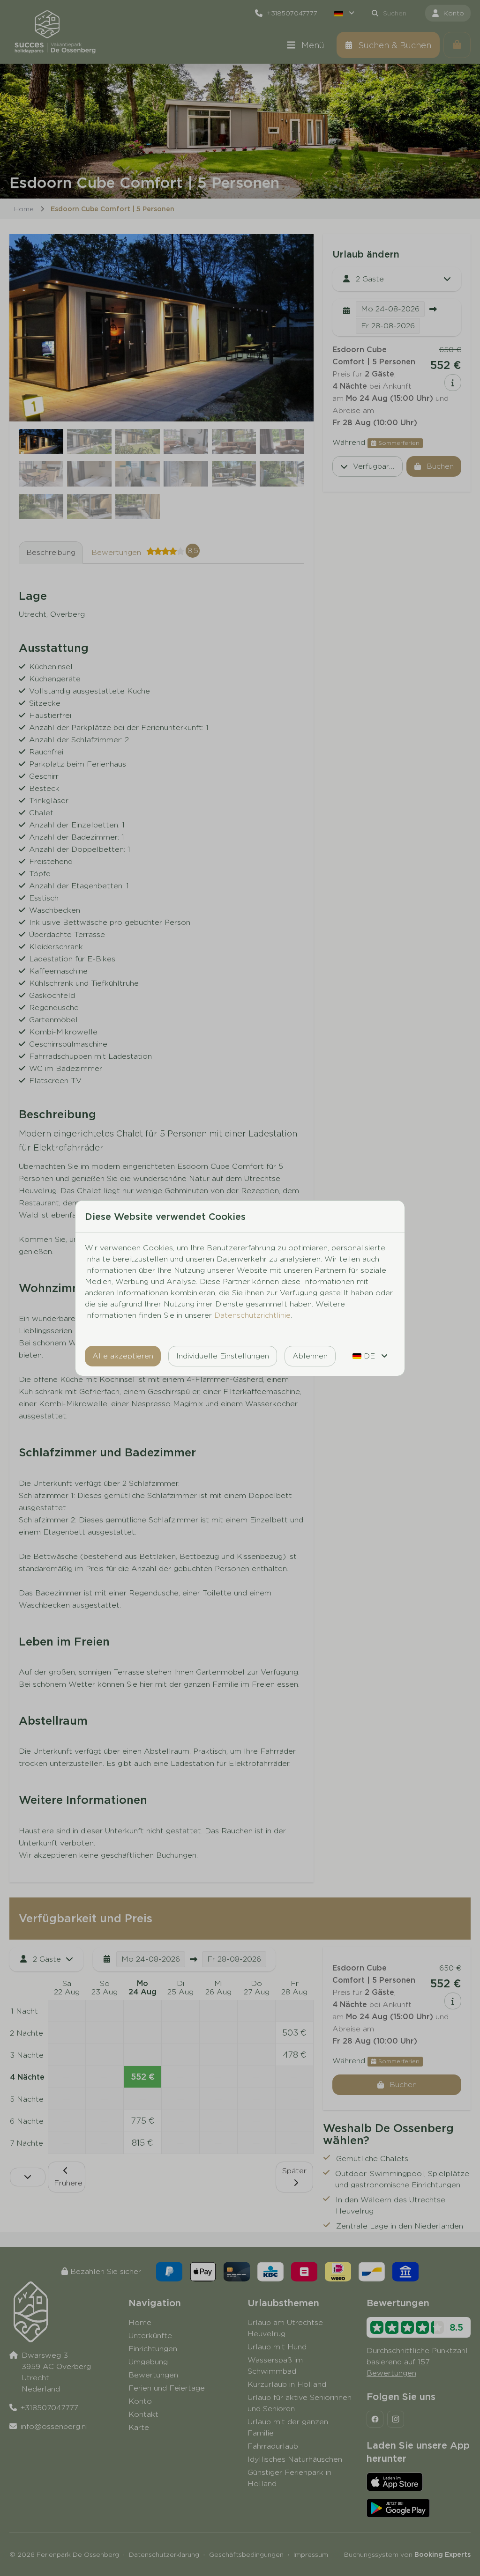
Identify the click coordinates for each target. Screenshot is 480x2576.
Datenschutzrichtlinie (252, 1315)
